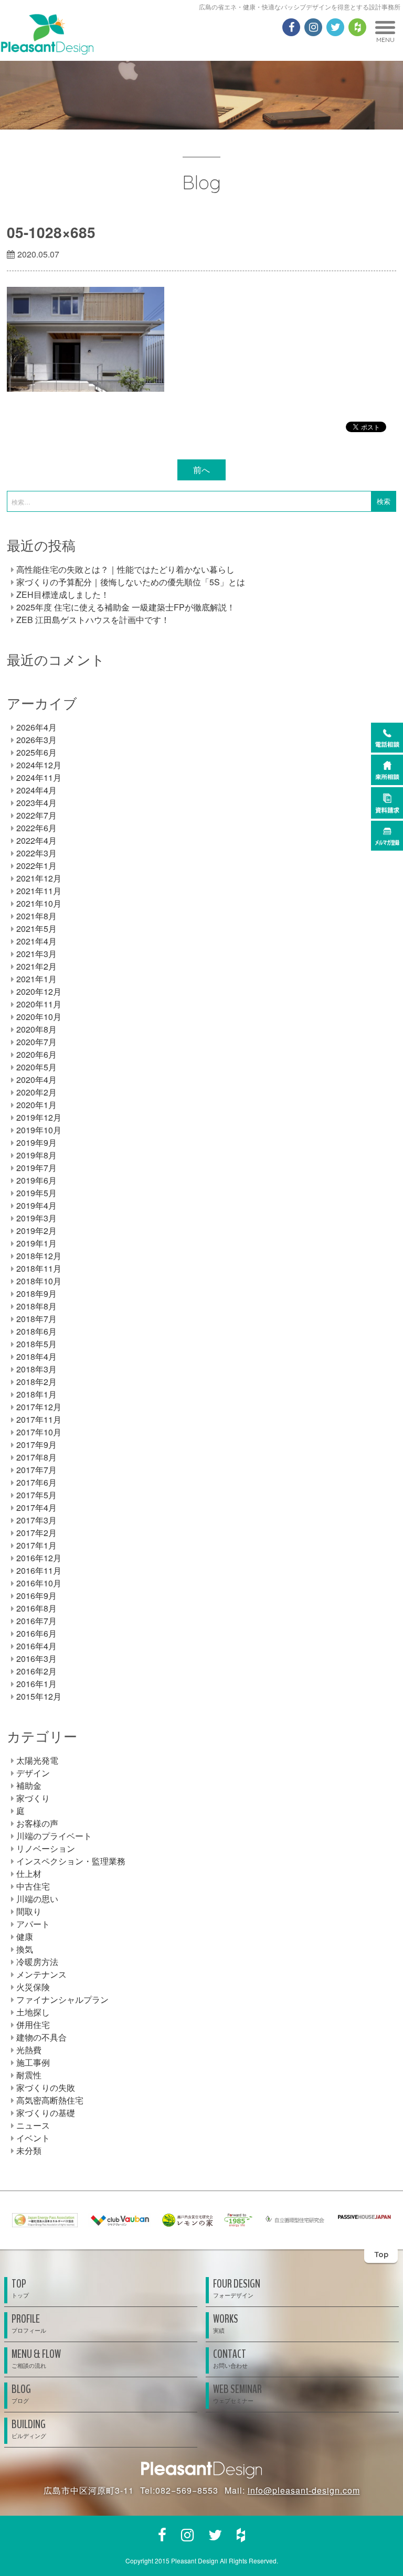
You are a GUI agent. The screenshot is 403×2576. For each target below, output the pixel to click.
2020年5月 (36, 1067)
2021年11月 (39, 891)
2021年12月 (39, 878)
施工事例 (33, 2062)
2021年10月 (39, 903)
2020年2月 (36, 1092)
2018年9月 (36, 1294)
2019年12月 (39, 1117)
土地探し (33, 2012)
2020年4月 (36, 1080)
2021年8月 (36, 916)
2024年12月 (39, 765)
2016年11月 (39, 1570)
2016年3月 (36, 1659)
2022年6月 (36, 828)
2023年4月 (36, 803)
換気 (25, 1949)
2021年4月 (36, 941)
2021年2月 (36, 966)
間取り (29, 1911)
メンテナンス (41, 1974)
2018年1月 (36, 1394)
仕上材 (29, 1874)
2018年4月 (36, 1356)
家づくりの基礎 (46, 2113)
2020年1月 (36, 1105)
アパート (33, 1924)
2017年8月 (36, 1457)
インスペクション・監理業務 (71, 1861)
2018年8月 (36, 1306)
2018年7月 (36, 1319)
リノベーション (46, 1848)
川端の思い (37, 1899)
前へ (201, 470)
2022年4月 (36, 840)
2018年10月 (39, 1281)
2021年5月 (36, 929)
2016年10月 (39, 1583)
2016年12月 (39, 1558)
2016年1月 (36, 1684)
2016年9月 (36, 1596)
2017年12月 (39, 1407)
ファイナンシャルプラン (62, 1999)
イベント (33, 2138)
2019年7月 (36, 1168)
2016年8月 (36, 1608)
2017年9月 (36, 1445)
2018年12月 (39, 1256)
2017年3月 (36, 1520)
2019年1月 (36, 1243)
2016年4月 (36, 1646)
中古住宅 (33, 1886)
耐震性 (29, 2075)
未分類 (29, 2150)
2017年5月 (36, 1495)
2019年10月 (39, 1130)
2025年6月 (36, 752)
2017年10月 (39, 1432)
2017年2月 (36, 1533)
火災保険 (33, 1987)
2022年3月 (36, 853)
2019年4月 (36, 1205)
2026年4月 (36, 727)
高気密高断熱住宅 (50, 2100)
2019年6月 (36, 1180)
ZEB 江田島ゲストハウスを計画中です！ (93, 620)
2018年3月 (36, 1369)
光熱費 (29, 2050)
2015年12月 (39, 1696)
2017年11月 (39, 1419)
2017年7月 (36, 1470)
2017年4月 (36, 1507)
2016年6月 (36, 1633)
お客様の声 (37, 1823)
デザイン (33, 1773)
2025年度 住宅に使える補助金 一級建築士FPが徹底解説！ (126, 607)
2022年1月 (36, 866)
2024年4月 (36, 790)
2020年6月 (36, 1054)
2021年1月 (36, 979)
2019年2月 (36, 1231)
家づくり (33, 1798)
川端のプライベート (54, 1836)
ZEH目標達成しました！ (63, 594)
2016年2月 (36, 1671)
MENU (385, 40)
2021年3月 (36, 954)
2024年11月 (39, 777)
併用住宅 (33, 2025)
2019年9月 (36, 1142)
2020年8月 (36, 1029)
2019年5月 (36, 1193)
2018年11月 (39, 1268)
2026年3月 (36, 740)
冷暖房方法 (37, 1962)
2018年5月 (36, 1344)
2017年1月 (36, 1545)
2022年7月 (36, 815)
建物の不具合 (41, 2037)
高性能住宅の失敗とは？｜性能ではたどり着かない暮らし (125, 569)
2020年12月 (39, 991)
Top (381, 2254)
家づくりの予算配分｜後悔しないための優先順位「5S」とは (131, 582)
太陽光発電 (37, 1760)
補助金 (29, 1785)
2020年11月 (39, 1004)
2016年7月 (36, 1621)
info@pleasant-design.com (304, 2490)
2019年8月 (36, 1155)
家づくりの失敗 (46, 2087)
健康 (25, 1936)
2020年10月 (39, 1017)
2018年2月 (36, 1382)
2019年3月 (36, 1218)
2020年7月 (36, 1042)
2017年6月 (36, 1482)
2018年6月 (36, 1331)
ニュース (33, 2125)
